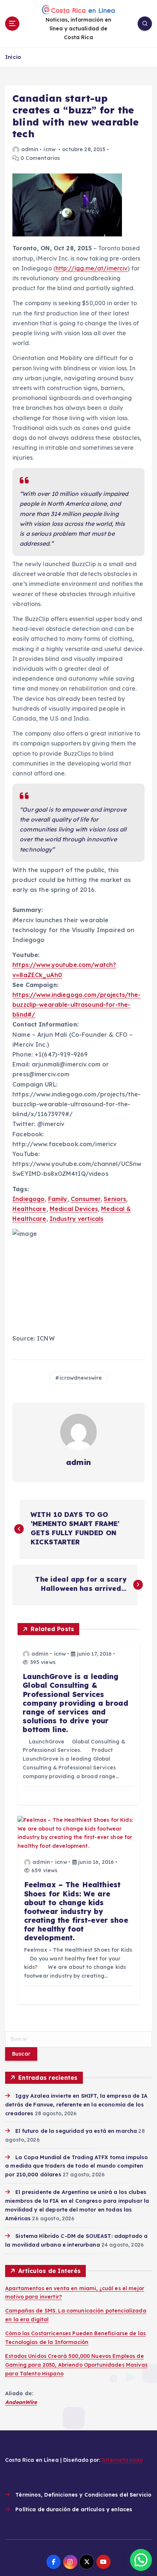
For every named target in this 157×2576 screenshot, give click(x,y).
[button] (141, 2560)
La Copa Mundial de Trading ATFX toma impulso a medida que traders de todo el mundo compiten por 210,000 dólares (76, 2166)
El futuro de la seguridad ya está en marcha (76, 2131)
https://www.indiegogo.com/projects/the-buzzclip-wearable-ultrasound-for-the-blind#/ (77, 1005)
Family (58, 1199)
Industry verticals (77, 1219)
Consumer (86, 1199)
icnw (49, 149)
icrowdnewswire (81, 1378)
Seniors (115, 1199)
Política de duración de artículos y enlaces (74, 2509)
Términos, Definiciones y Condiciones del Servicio (83, 2495)
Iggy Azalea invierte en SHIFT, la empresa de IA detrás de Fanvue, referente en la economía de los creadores (76, 2105)
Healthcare (29, 1209)
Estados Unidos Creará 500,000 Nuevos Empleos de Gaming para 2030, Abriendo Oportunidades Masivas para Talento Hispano (76, 2365)
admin (30, 149)
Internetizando (122, 2460)
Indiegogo (28, 1199)
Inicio (13, 57)
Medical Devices (74, 1209)
